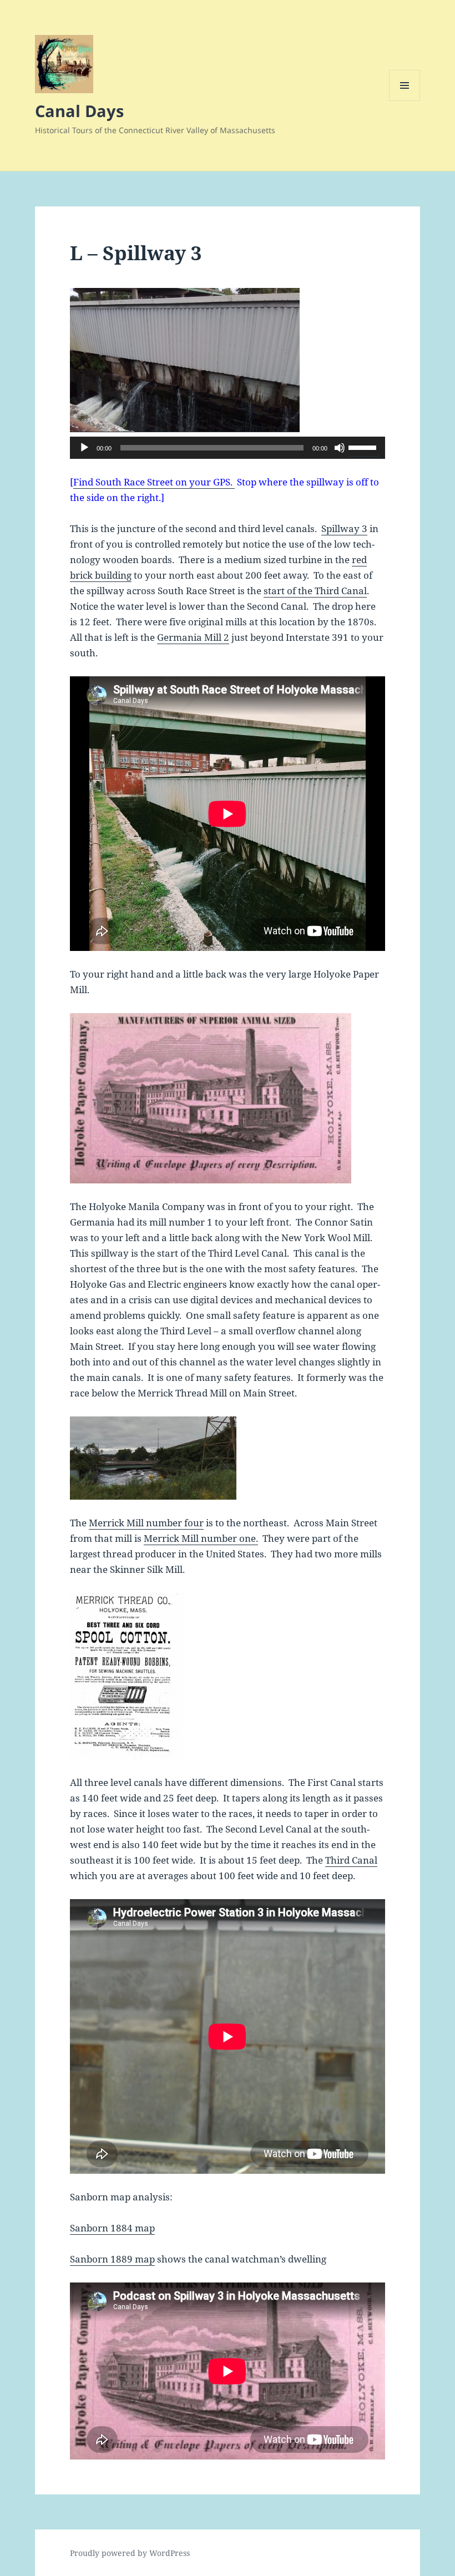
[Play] (84, 448)
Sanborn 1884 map (112, 2228)
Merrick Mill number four (146, 1523)
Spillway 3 (344, 528)
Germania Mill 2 (193, 637)
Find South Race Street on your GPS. (154, 482)
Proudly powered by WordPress (130, 2553)
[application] (228, 448)
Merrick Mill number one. (201, 1538)
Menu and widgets (405, 101)
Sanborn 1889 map (112, 2259)
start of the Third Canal (315, 591)
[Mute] (340, 448)
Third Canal (351, 1860)
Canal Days (79, 111)
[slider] (364, 447)
